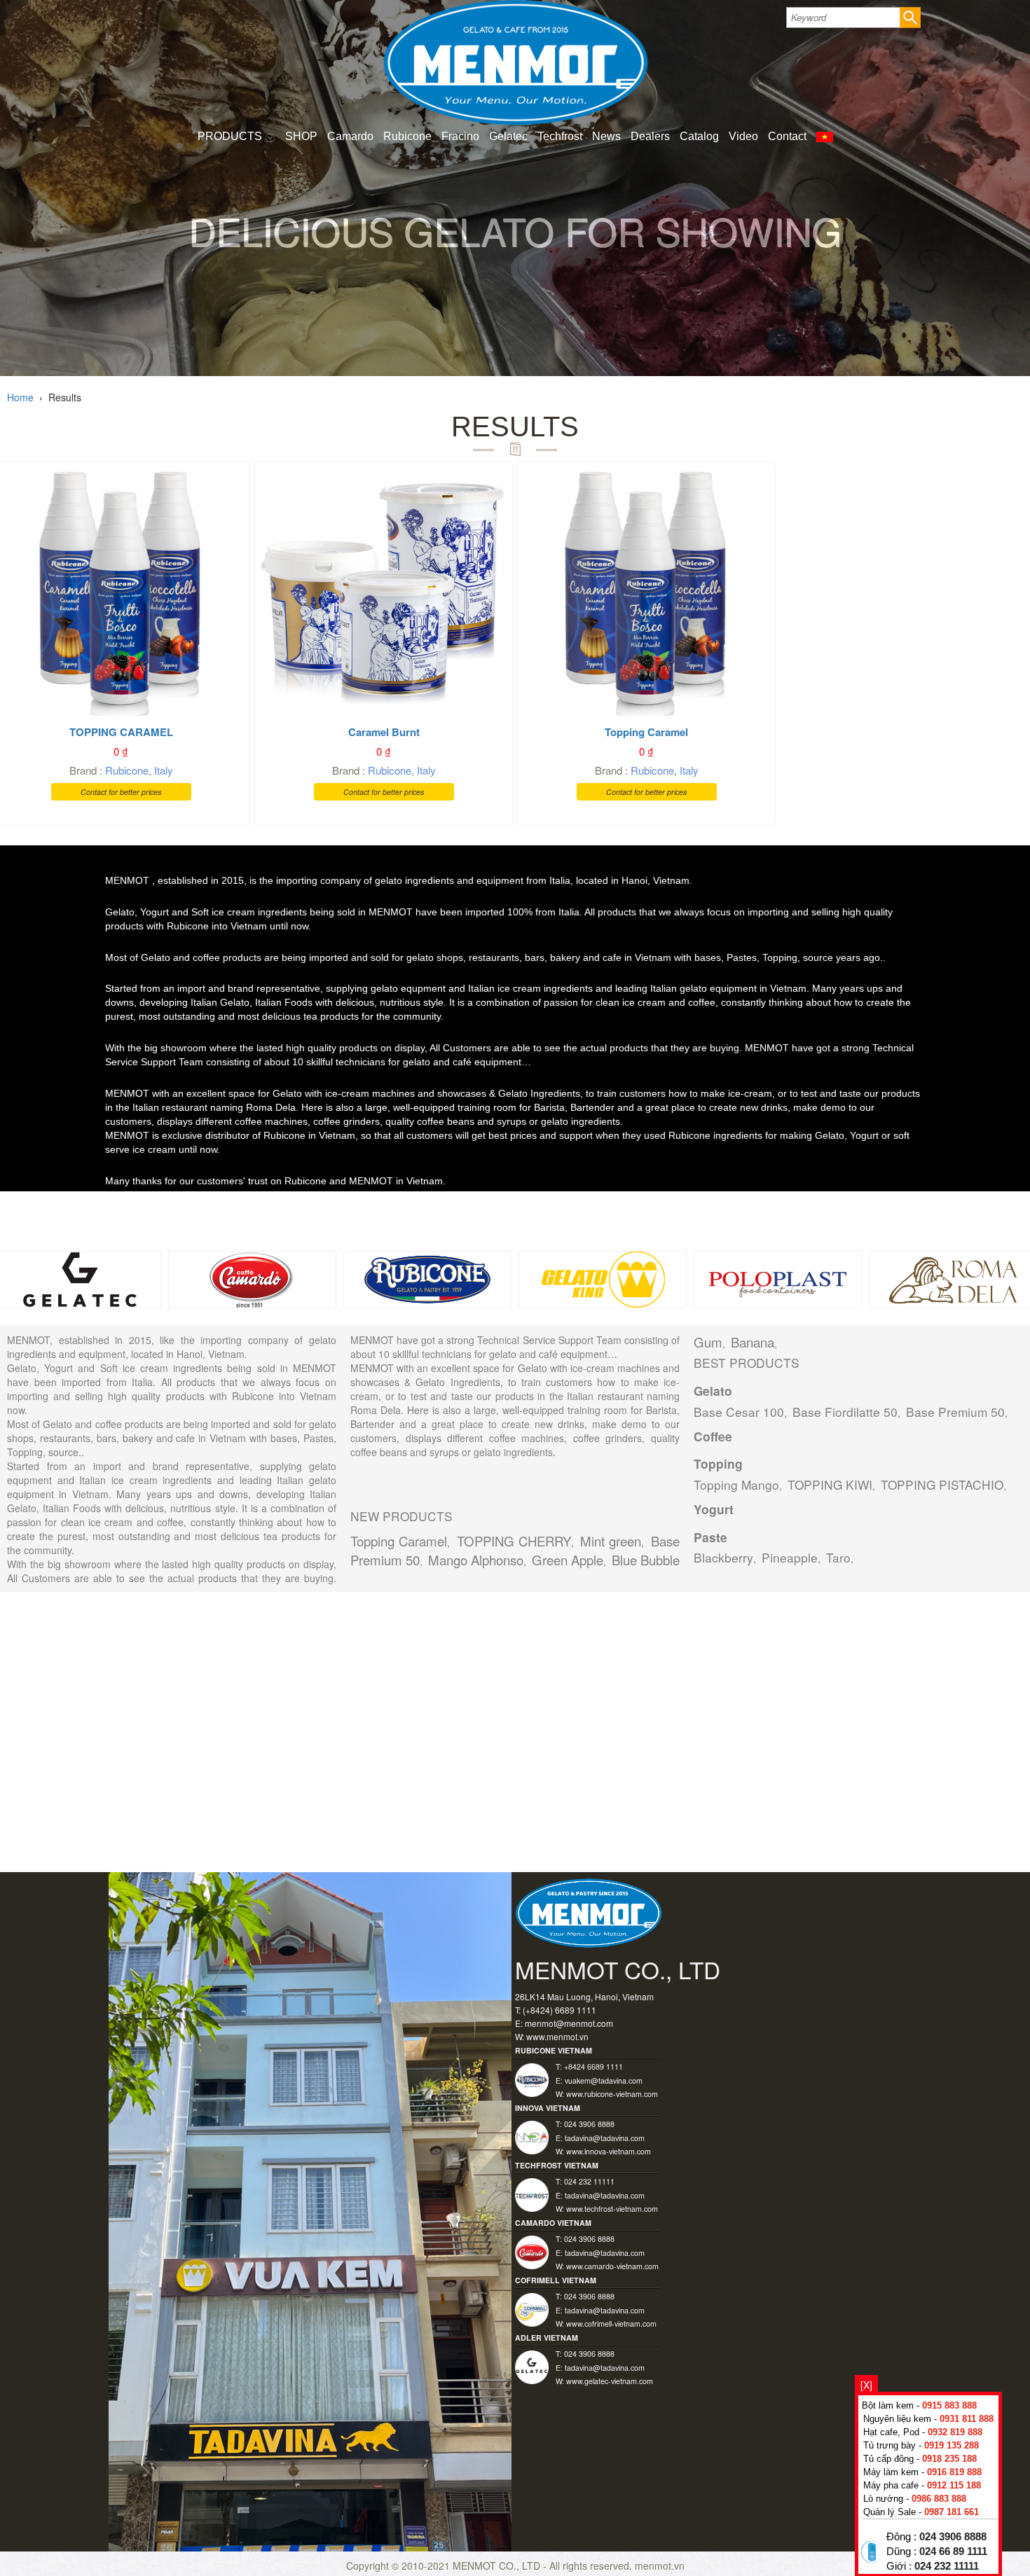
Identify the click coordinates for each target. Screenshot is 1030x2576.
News (606, 136)
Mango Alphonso (476, 1560)
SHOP (301, 136)
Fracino (460, 136)
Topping (718, 1464)
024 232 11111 (947, 2566)
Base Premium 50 (955, 1412)
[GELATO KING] (603, 1277)
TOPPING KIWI (830, 1484)
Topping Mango (736, 1484)
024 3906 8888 (953, 2537)
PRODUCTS (231, 136)
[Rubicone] (427, 1277)
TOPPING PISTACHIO (942, 1484)
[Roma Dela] (953, 1277)
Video (743, 136)
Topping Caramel (399, 1541)
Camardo (350, 136)
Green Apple (568, 1560)
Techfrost (560, 136)
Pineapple (790, 1557)
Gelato (713, 1391)
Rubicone (407, 136)
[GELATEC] (77, 1277)
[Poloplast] (778, 1277)
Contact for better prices (121, 792)
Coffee (713, 1436)
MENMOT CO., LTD (498, 2565)
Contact (787, 136)
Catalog (699, 136)
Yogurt (714, 1509)
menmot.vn (660, 2565)
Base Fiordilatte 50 (845, 1412)
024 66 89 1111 (953, 2551)
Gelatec (508, 136)
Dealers (650, 136)
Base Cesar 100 (739, 1412)
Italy (164, 770)
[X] (866, 2385)
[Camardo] (253, 1277)
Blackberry (723, 1557)
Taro (838, 1557)
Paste (710, 1537)
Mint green (611, 1541)
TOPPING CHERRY (514, 1541)
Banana (753, 1342)
